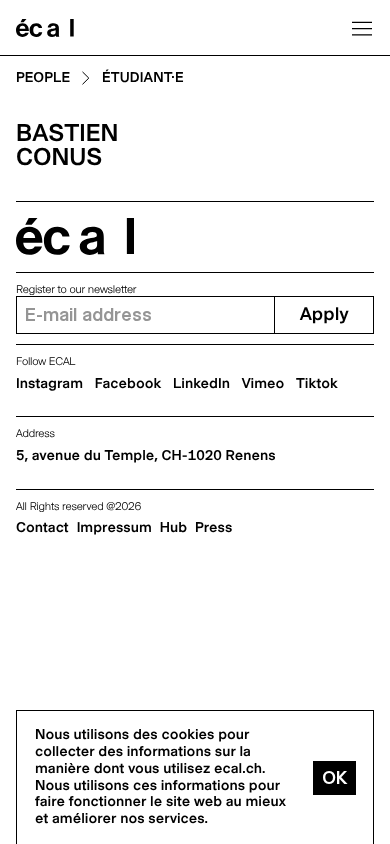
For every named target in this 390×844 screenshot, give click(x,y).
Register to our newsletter (76, 289)
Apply (324, 314)
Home (45, 28)
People (43, 78)
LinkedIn (201, 384)
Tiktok (317, 384)
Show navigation (362, 28)
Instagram (49, 384)
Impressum (114, 528)
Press (213, 528)
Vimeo (263, 384)
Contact (42, 528)
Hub (173, 528)
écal (75, 236)
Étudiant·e (143, 78)
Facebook (128, 384)
